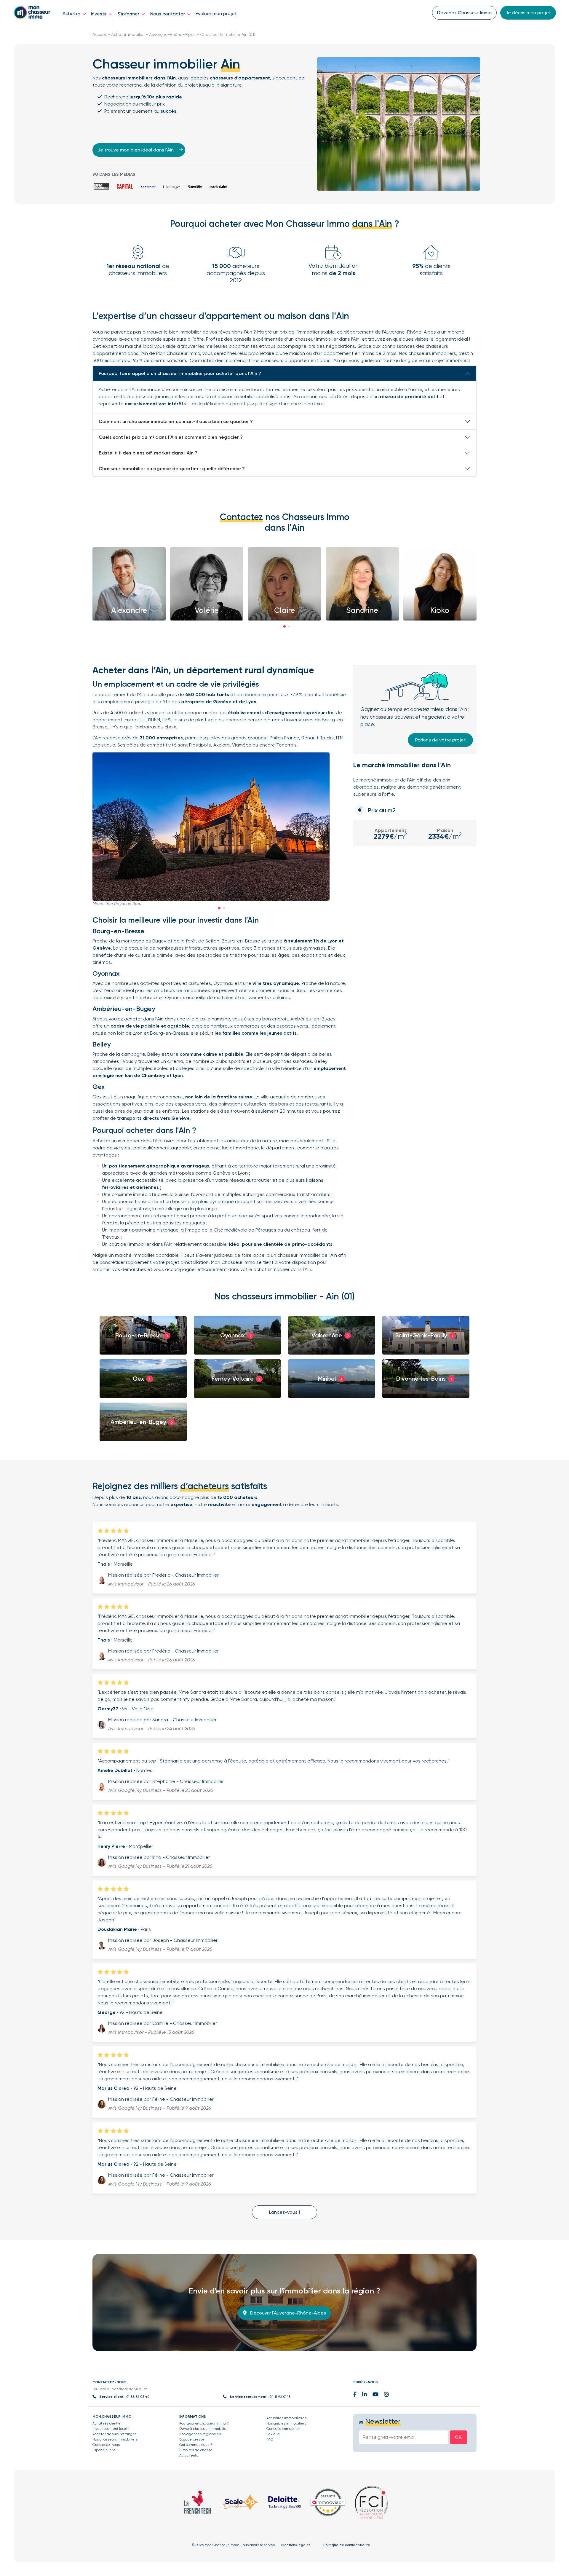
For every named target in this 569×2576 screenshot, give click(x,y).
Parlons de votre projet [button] (441, 740)
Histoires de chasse (196, 2450)
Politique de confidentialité (347, 2545)
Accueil (100, 34)
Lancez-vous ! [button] (284, 2212)
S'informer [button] (129, 14)
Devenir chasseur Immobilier (203, 2429)
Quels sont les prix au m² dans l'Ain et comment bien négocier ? (171, 437)
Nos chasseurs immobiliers (115, 2439)
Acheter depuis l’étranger (114, 2434)
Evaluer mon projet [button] (216, 13)
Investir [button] (99, 14)
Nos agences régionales (200, 2434)
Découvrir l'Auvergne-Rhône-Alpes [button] (287, 2313)
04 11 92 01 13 (280, 2397)
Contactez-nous (106, 2445)
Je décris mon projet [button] (528, 13)
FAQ (270, 2439)
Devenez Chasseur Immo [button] (464, 13)
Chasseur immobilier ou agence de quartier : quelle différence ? (172, 469)
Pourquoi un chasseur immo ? (204, 2423)
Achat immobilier (128, 34)
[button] (284, 626)
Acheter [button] (72, 13)
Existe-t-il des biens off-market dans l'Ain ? (148, 453)
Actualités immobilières (286, 2418)
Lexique (273, 2434)
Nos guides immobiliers (286, 2423)
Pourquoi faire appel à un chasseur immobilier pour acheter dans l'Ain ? (180, 373)
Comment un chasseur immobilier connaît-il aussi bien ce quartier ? (176, 421)
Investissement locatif (111, 2429)
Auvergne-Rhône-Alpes (172, 34)
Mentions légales (296, 2545)
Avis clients (189, 2455)
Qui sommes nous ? (196, 2445)
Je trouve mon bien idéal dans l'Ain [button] (136, 150)
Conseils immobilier (283, 2429)
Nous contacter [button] (168, 14)
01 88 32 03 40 (138, 2397)
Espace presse (192, 2439)
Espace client (104, 2450)
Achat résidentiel (107, 2423)
